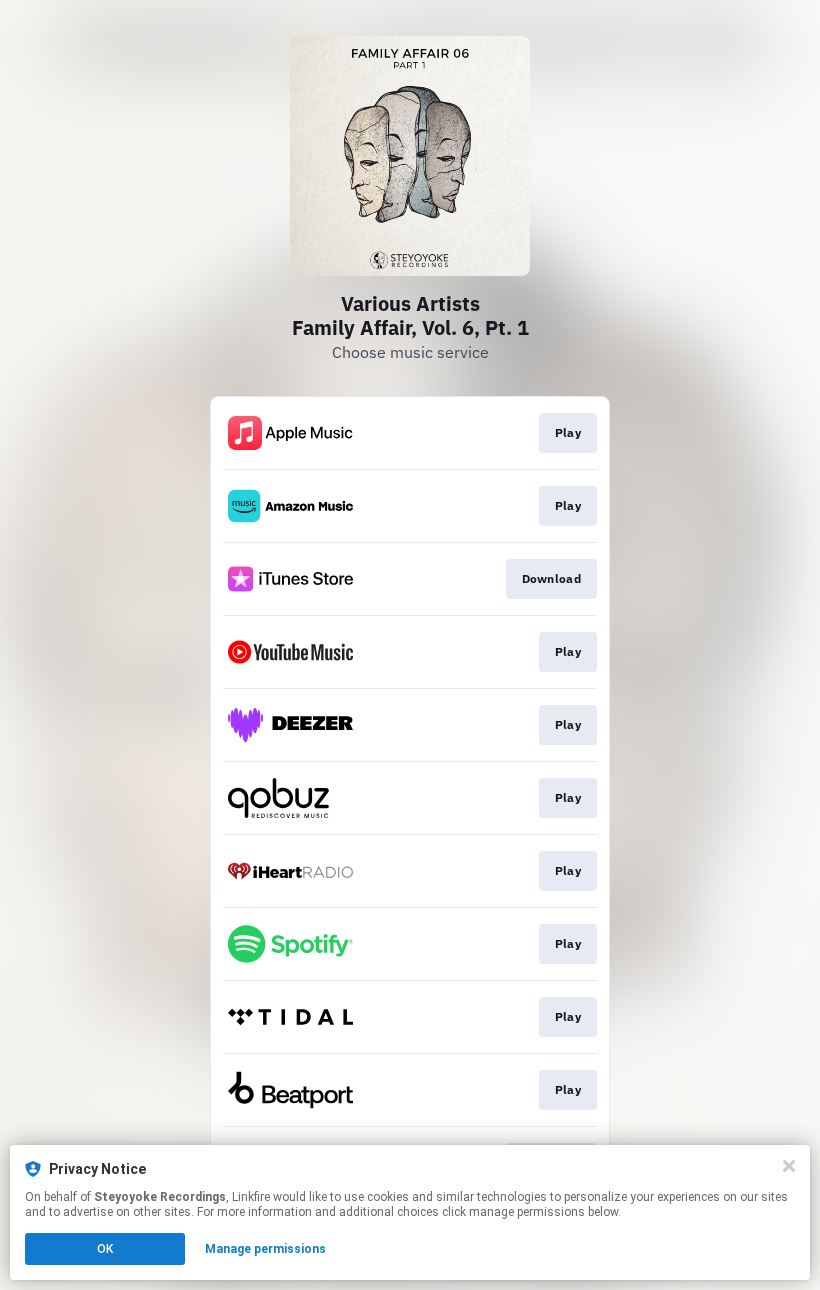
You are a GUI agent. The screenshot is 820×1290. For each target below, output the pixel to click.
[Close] (789, 1166)
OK (105, 1249)
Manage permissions (265, 1249)
